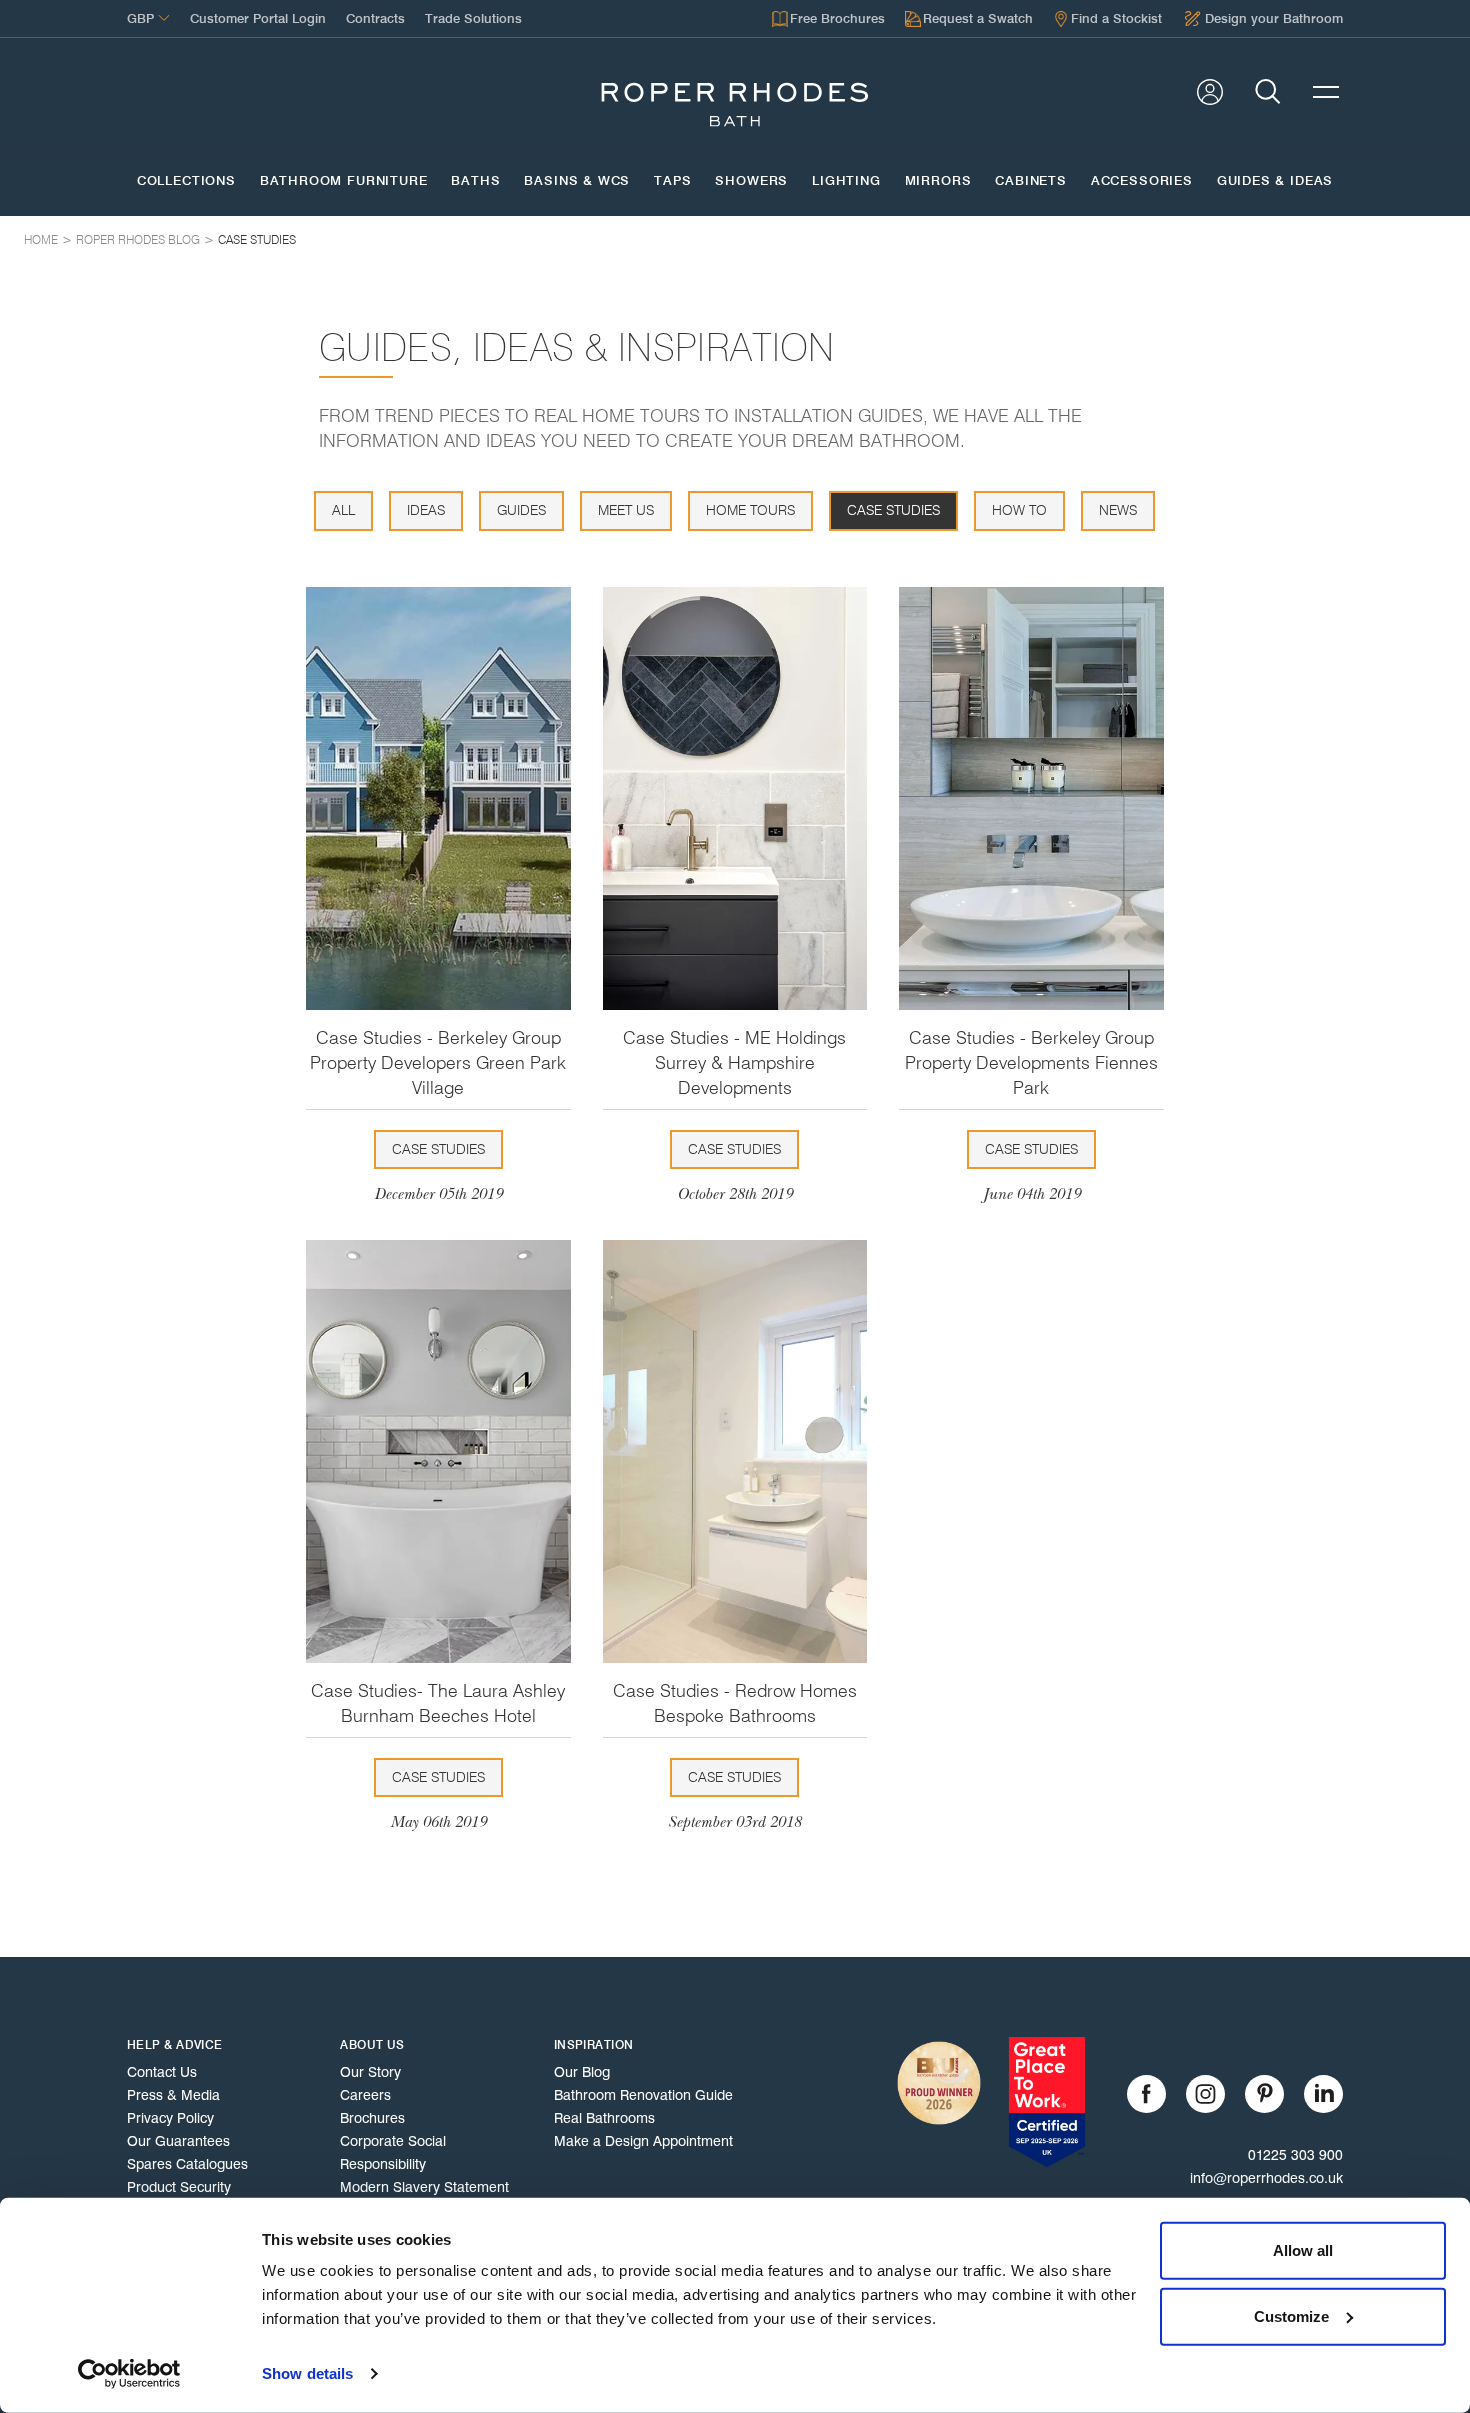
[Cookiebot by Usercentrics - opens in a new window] (129, 2374)
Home (41, 239)
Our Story (370, 2072)
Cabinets (1031, 181)
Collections (186, 181)
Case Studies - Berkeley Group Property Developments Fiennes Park (1031, 1063)
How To (1019, 510)
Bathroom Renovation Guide (643, 2095)
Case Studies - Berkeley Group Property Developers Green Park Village (438, 1063)
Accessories (1142, 181)
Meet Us (626, 510)
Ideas (426, 510)
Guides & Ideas (1275, 181)
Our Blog (582, 2072)
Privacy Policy (170, 2118)
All (343, 510)
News (1118, 510)
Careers (365, 2095)
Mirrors (938, 181)
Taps (672, 181)
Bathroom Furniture (344, 181)
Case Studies (257, 239)
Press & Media (173, 2095)
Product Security (179, 2187)
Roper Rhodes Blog (138, 239)
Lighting (846, 181)
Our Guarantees (178, 2141)
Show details (307, 2373)
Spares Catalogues (187, 2164)
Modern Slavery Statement (424, 2187)
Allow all (1303, 2250)
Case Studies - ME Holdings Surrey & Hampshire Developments (734, 1063)
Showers (751, 181)
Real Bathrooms (604, 2118)
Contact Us (162, 2072)
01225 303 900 (1295, 2155)
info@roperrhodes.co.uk (1266, 2178)
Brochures (372, 2118)
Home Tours (750, 510)
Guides (521, 510)
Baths (475, 181)
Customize (1291, 2315)
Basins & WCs (577, 181)
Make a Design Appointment (643, 2141)
